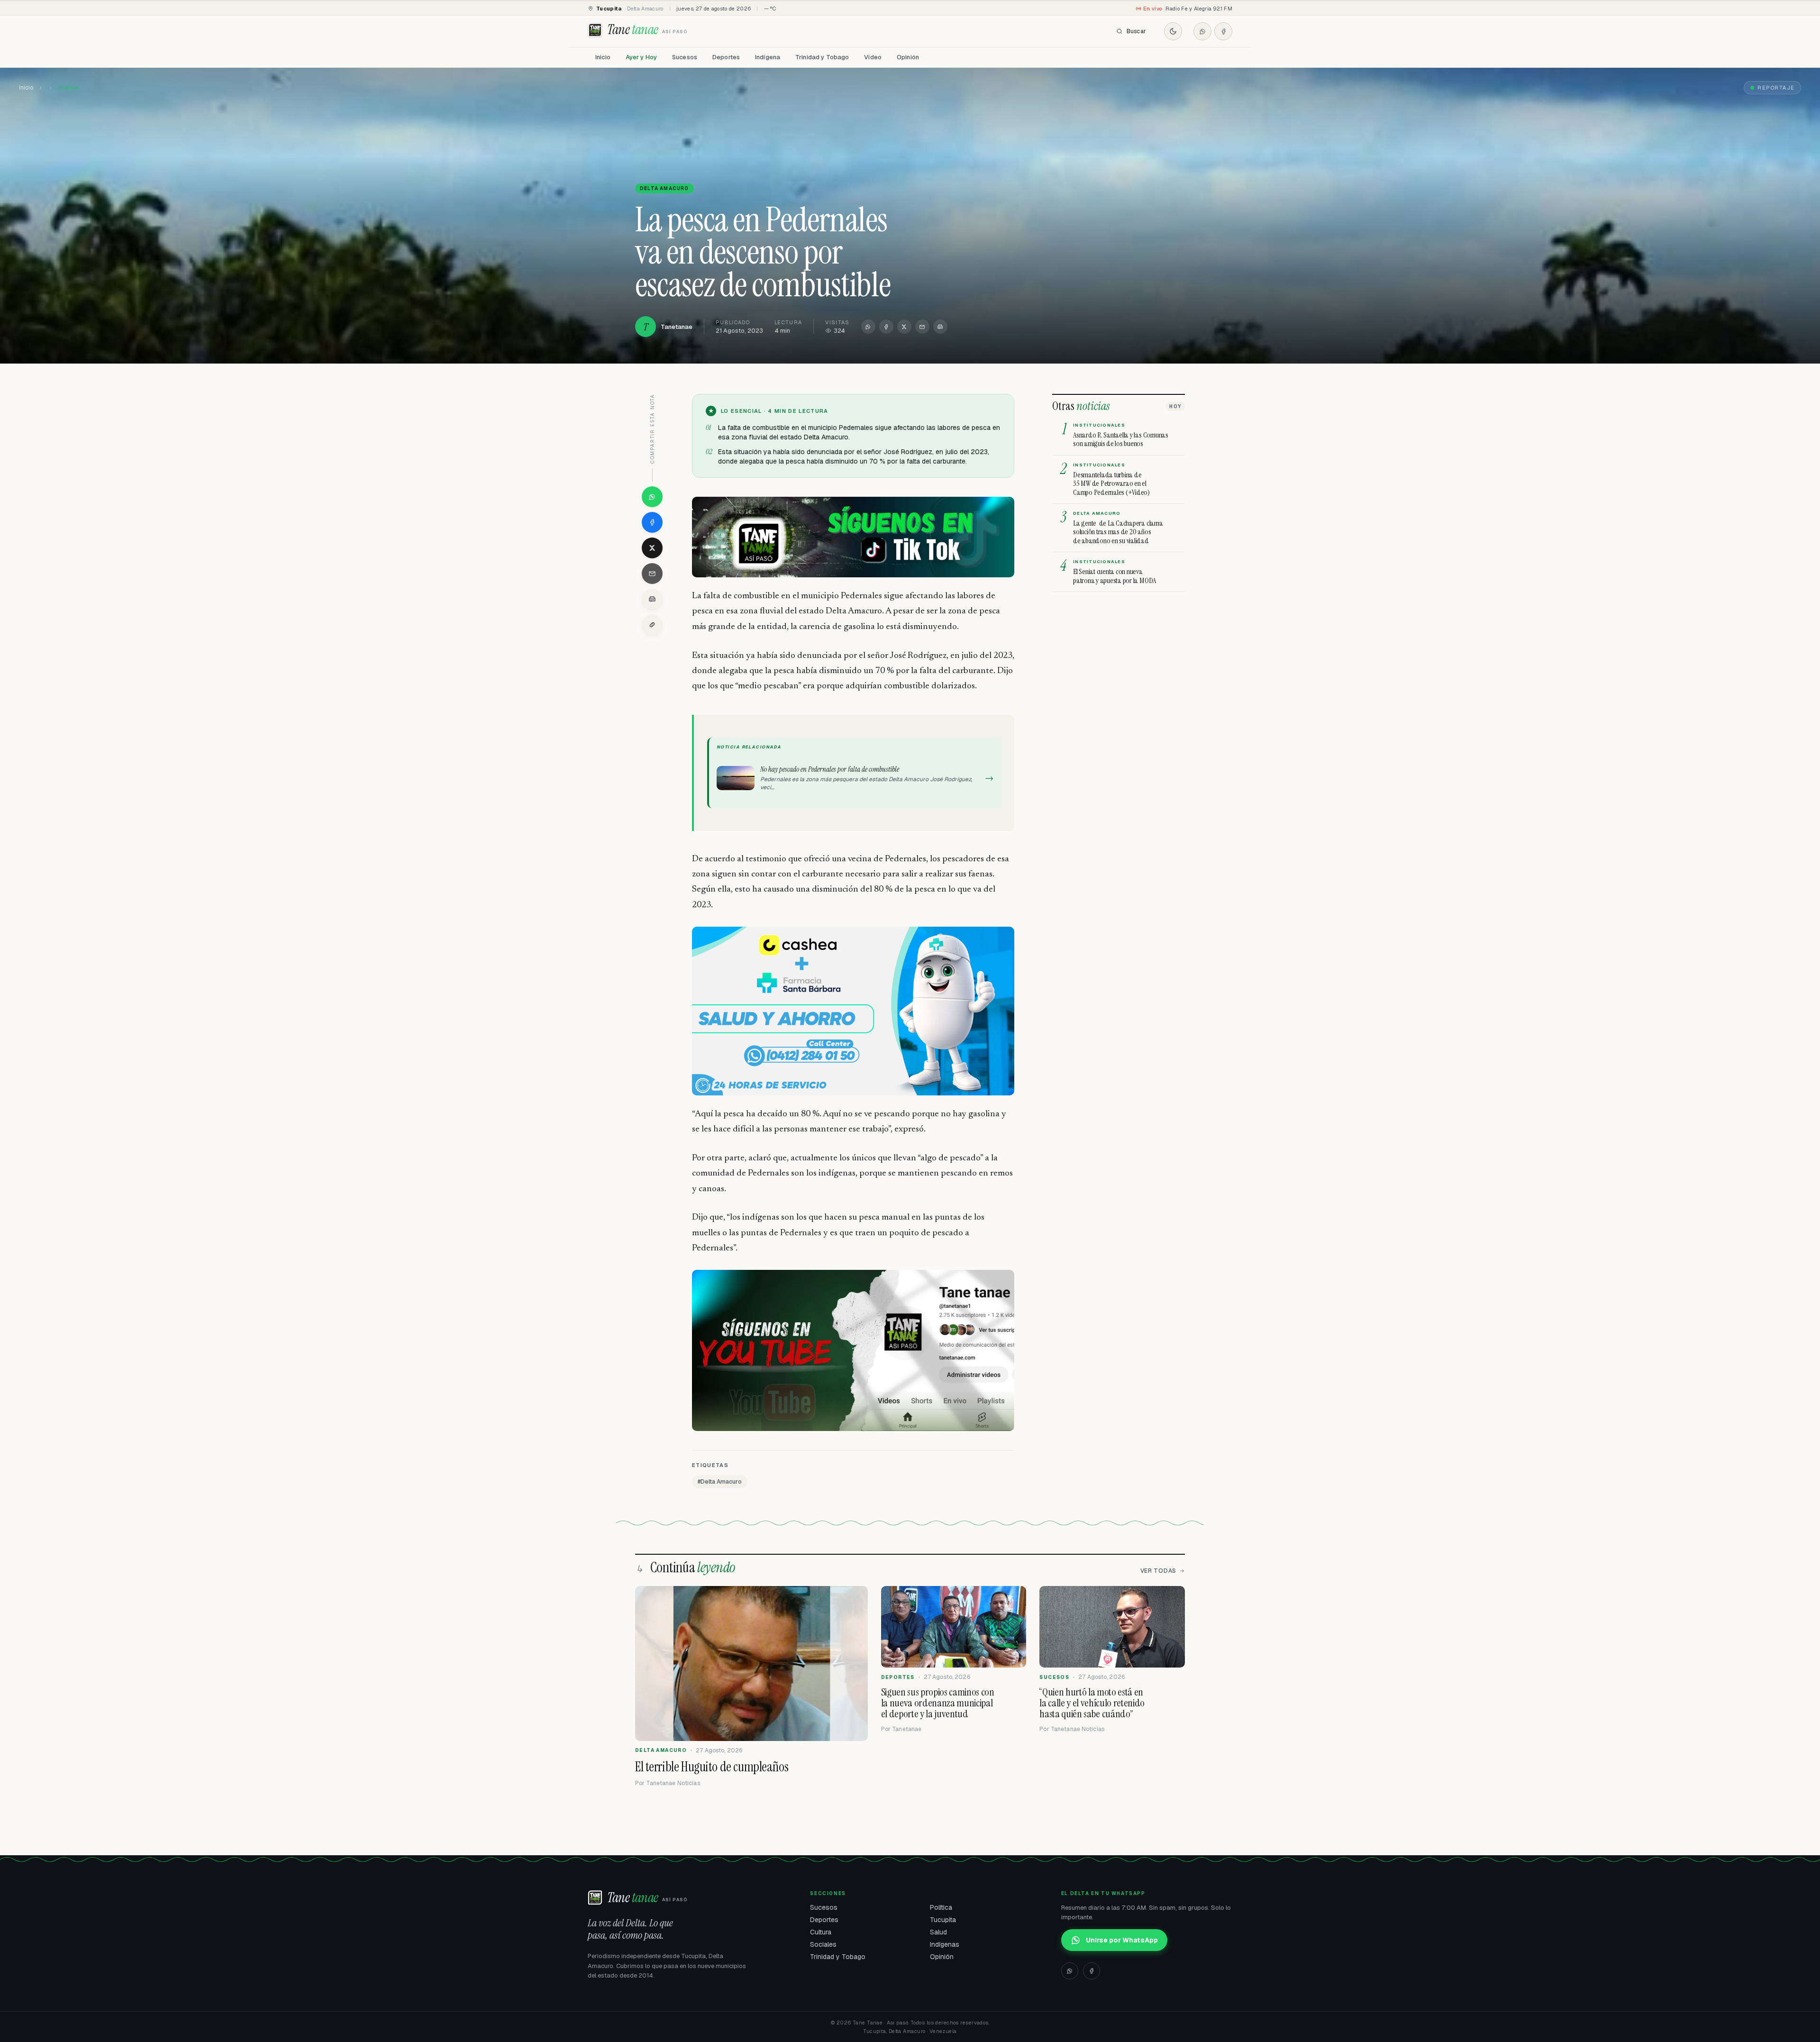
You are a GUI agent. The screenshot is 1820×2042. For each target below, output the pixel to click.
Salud (938, 1932)
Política (941, 1907)
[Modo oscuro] (1173, 31)
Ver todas (1158, 1571)
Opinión (908, 57)
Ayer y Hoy (641, 57)
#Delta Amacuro (720, 1482)
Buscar (1136, 31)
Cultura (821, 1932)
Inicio (603, 57)
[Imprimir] (940, 327)
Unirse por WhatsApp (1122, 1940)
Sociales (823, 1944)
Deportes (726, 57)
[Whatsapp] (1202, 31)
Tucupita (943, 1920)
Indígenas (945, 1944)
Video (873, 57)
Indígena (768, 57)
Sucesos (685, 57)
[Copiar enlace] (652, 625)
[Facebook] (1223, 31)
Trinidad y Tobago (822, 57)
